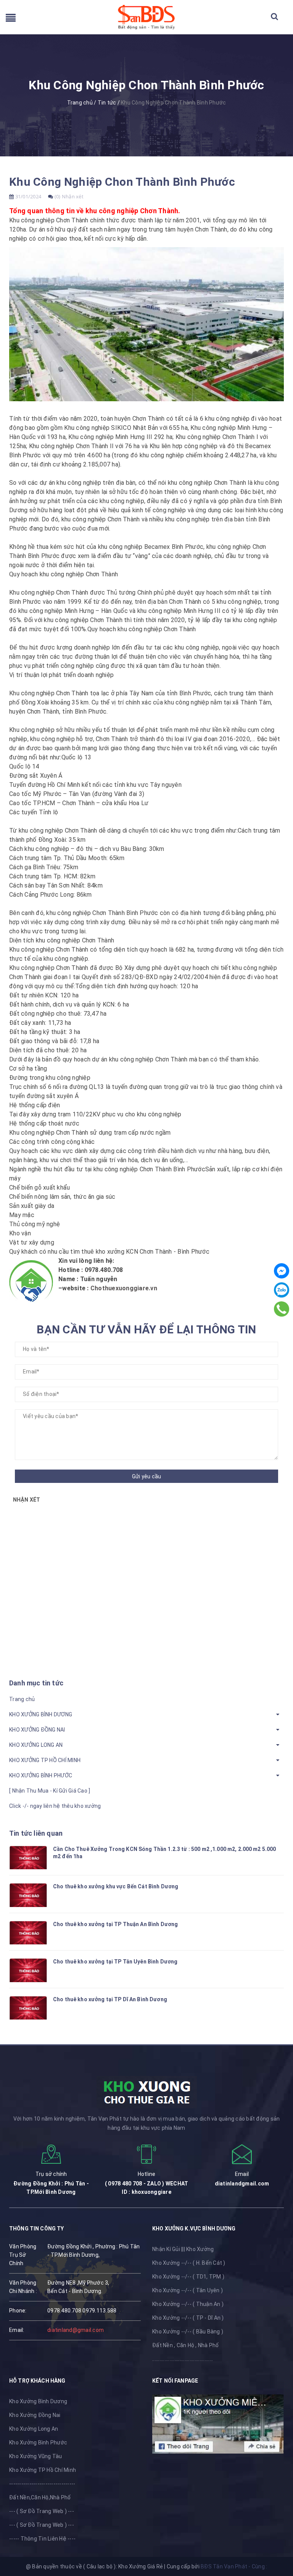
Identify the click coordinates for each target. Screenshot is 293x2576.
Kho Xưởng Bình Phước (38, 2443)
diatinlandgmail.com (242, 2184)
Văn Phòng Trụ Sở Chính (23, 2255)
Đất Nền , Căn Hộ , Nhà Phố (186, 2345)
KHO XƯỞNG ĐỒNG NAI (37, 1730)
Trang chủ (22, 1699)
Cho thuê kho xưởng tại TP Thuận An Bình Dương (115, 1924)
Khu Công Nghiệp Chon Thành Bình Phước (122, 182)
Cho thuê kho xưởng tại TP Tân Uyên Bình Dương (115, 1962)
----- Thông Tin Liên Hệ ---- (42, 2539)
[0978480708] (282, 1309)
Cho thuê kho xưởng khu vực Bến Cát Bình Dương (116, 1886)
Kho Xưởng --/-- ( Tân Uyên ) (188, 2290)
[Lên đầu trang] (278, 2536)
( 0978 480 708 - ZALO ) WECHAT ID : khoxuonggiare (147, 2188)
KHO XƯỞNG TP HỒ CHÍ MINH (45, 1760)
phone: (18, 2311)
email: (17, 2330)
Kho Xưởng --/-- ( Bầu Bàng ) (188, 2332)
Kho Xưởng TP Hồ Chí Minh (43, 2470)
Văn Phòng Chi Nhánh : (23, 2287)
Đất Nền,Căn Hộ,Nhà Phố (40, 2497)
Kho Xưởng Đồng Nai (35, 2415)
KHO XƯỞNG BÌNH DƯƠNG (41, 1714)
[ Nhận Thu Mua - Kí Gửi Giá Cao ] (50, 1791)
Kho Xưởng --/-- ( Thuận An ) (188, 2304)
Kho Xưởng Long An (34, 2429)
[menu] (11, 20)
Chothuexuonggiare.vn (124, 1288)
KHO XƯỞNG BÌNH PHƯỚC (41, 1775)
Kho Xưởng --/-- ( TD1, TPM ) (188, 2277)
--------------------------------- (42, 2484)
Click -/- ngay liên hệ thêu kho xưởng (55, 1806)
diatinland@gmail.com (76, 2330)
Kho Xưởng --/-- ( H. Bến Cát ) (189, 2263)
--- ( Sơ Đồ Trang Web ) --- (42, 2511)
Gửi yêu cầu (147, 1476)
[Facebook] (282, 1271)
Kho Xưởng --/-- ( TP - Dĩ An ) (188, 2318)
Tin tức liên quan (36, 1833)
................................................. (183, 2359)
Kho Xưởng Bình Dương (38, 2401)
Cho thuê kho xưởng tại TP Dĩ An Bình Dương (110, 1999)
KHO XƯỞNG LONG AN (36, 1745)
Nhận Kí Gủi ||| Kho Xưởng (183, 2249)
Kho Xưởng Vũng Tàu (36, 2456)
